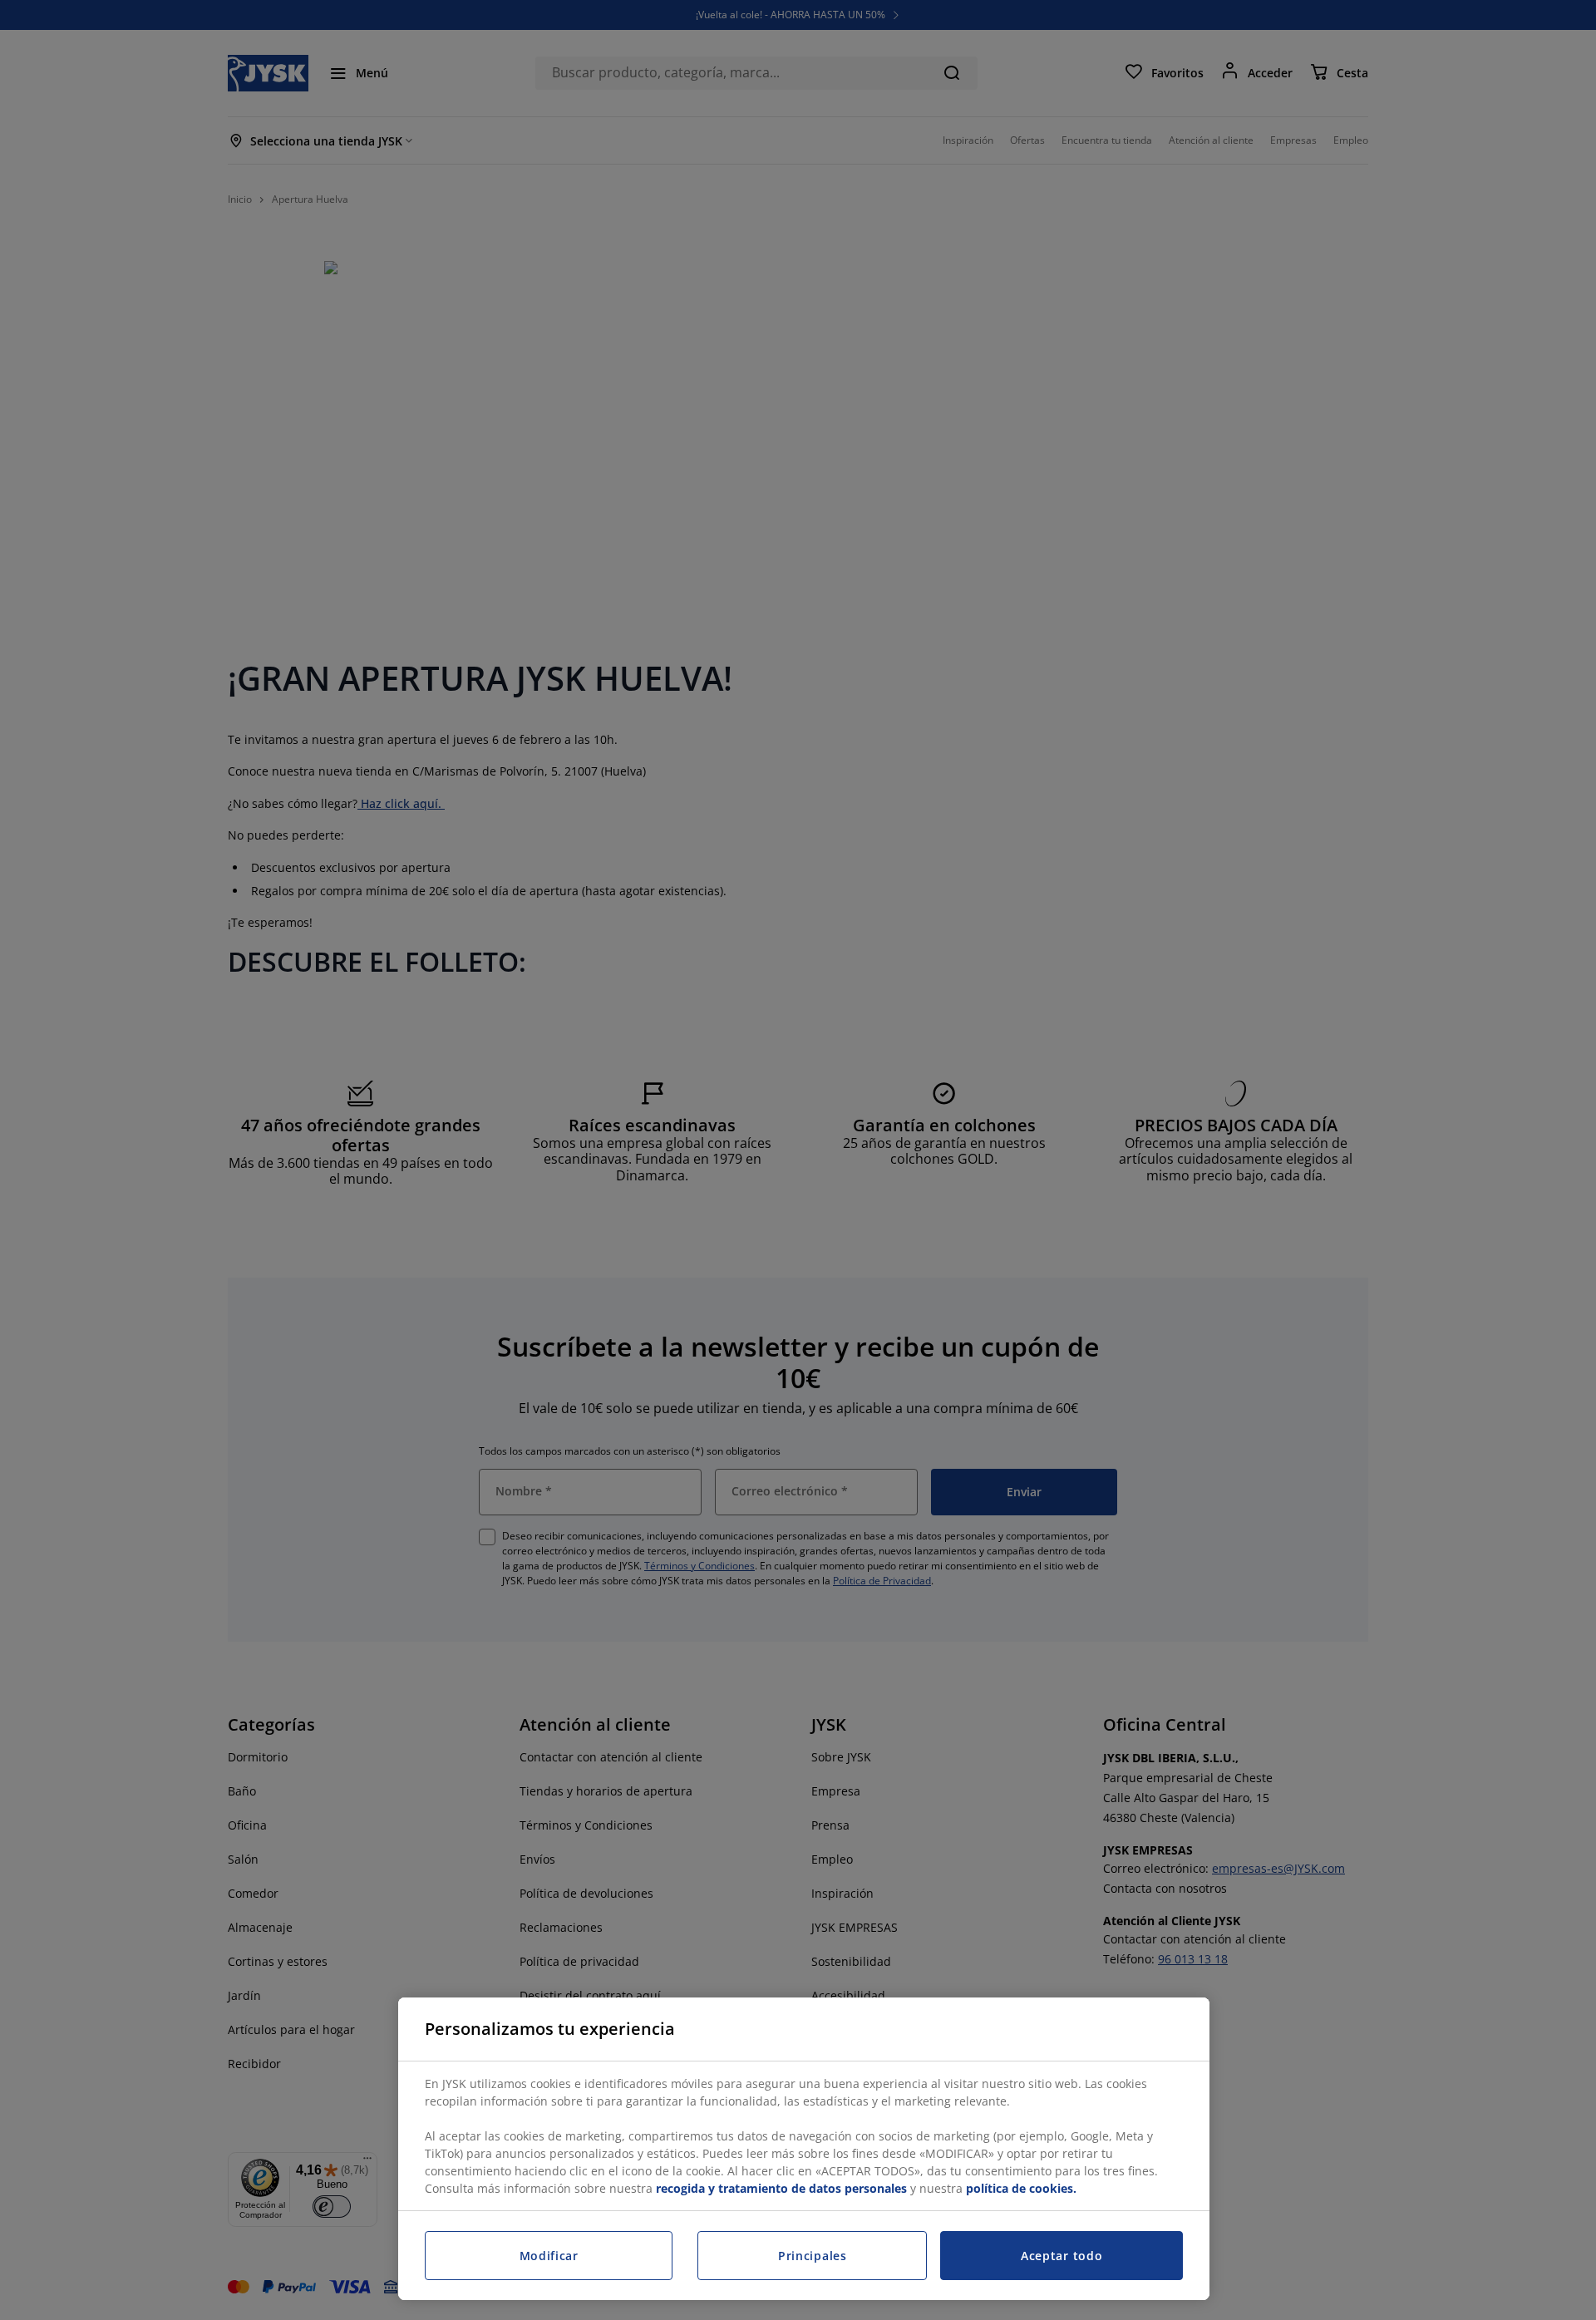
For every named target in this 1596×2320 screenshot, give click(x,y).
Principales (813, 2256)
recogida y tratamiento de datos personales (781, 2188)
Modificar (549, 2256)
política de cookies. (1021, 2188)
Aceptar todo (1062, 2256)
